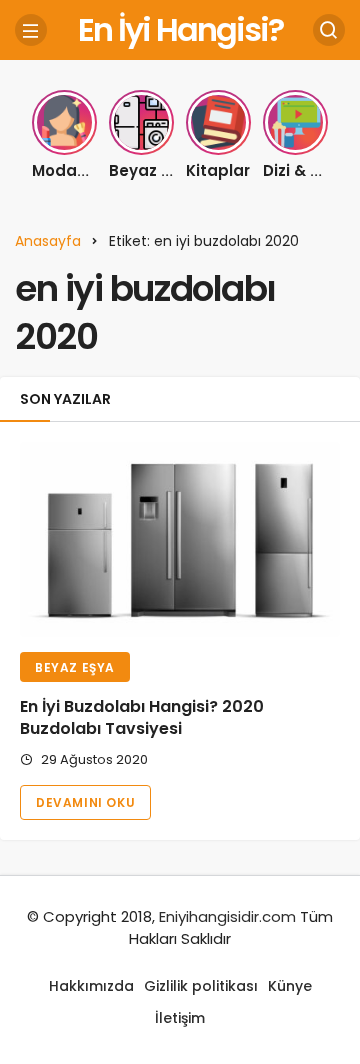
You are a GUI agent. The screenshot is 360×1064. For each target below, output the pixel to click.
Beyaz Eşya (75, 667)
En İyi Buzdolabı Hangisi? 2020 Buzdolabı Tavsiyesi (142, 718)
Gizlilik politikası (201, 986)
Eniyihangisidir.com (227, 916)
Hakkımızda (91, 986)
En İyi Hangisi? (180, 29)
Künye (290, 986)
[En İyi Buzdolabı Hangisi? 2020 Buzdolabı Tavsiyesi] (180, 539)
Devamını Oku (85, 802)
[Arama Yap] (329, 30)
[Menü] (31, 30)
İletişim (180, 1018)
